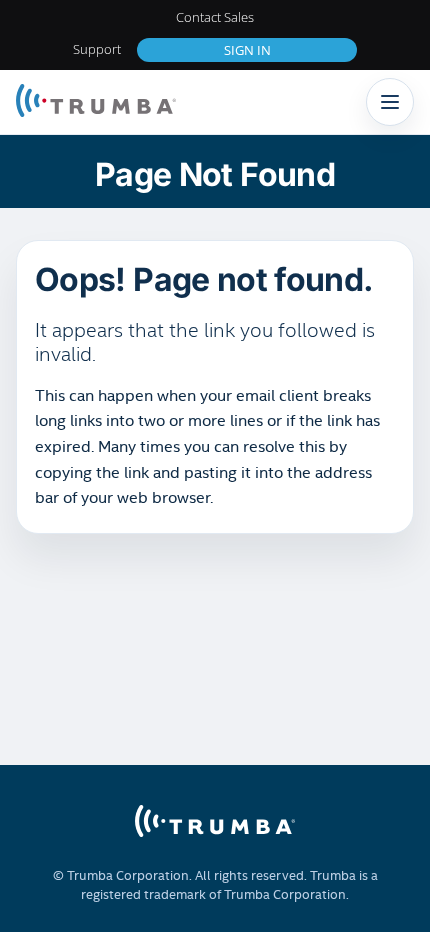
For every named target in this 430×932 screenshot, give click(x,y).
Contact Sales (215, 17)
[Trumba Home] (96, 102)
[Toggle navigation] (390, 102)
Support (97, 49)
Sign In (247, 50)
